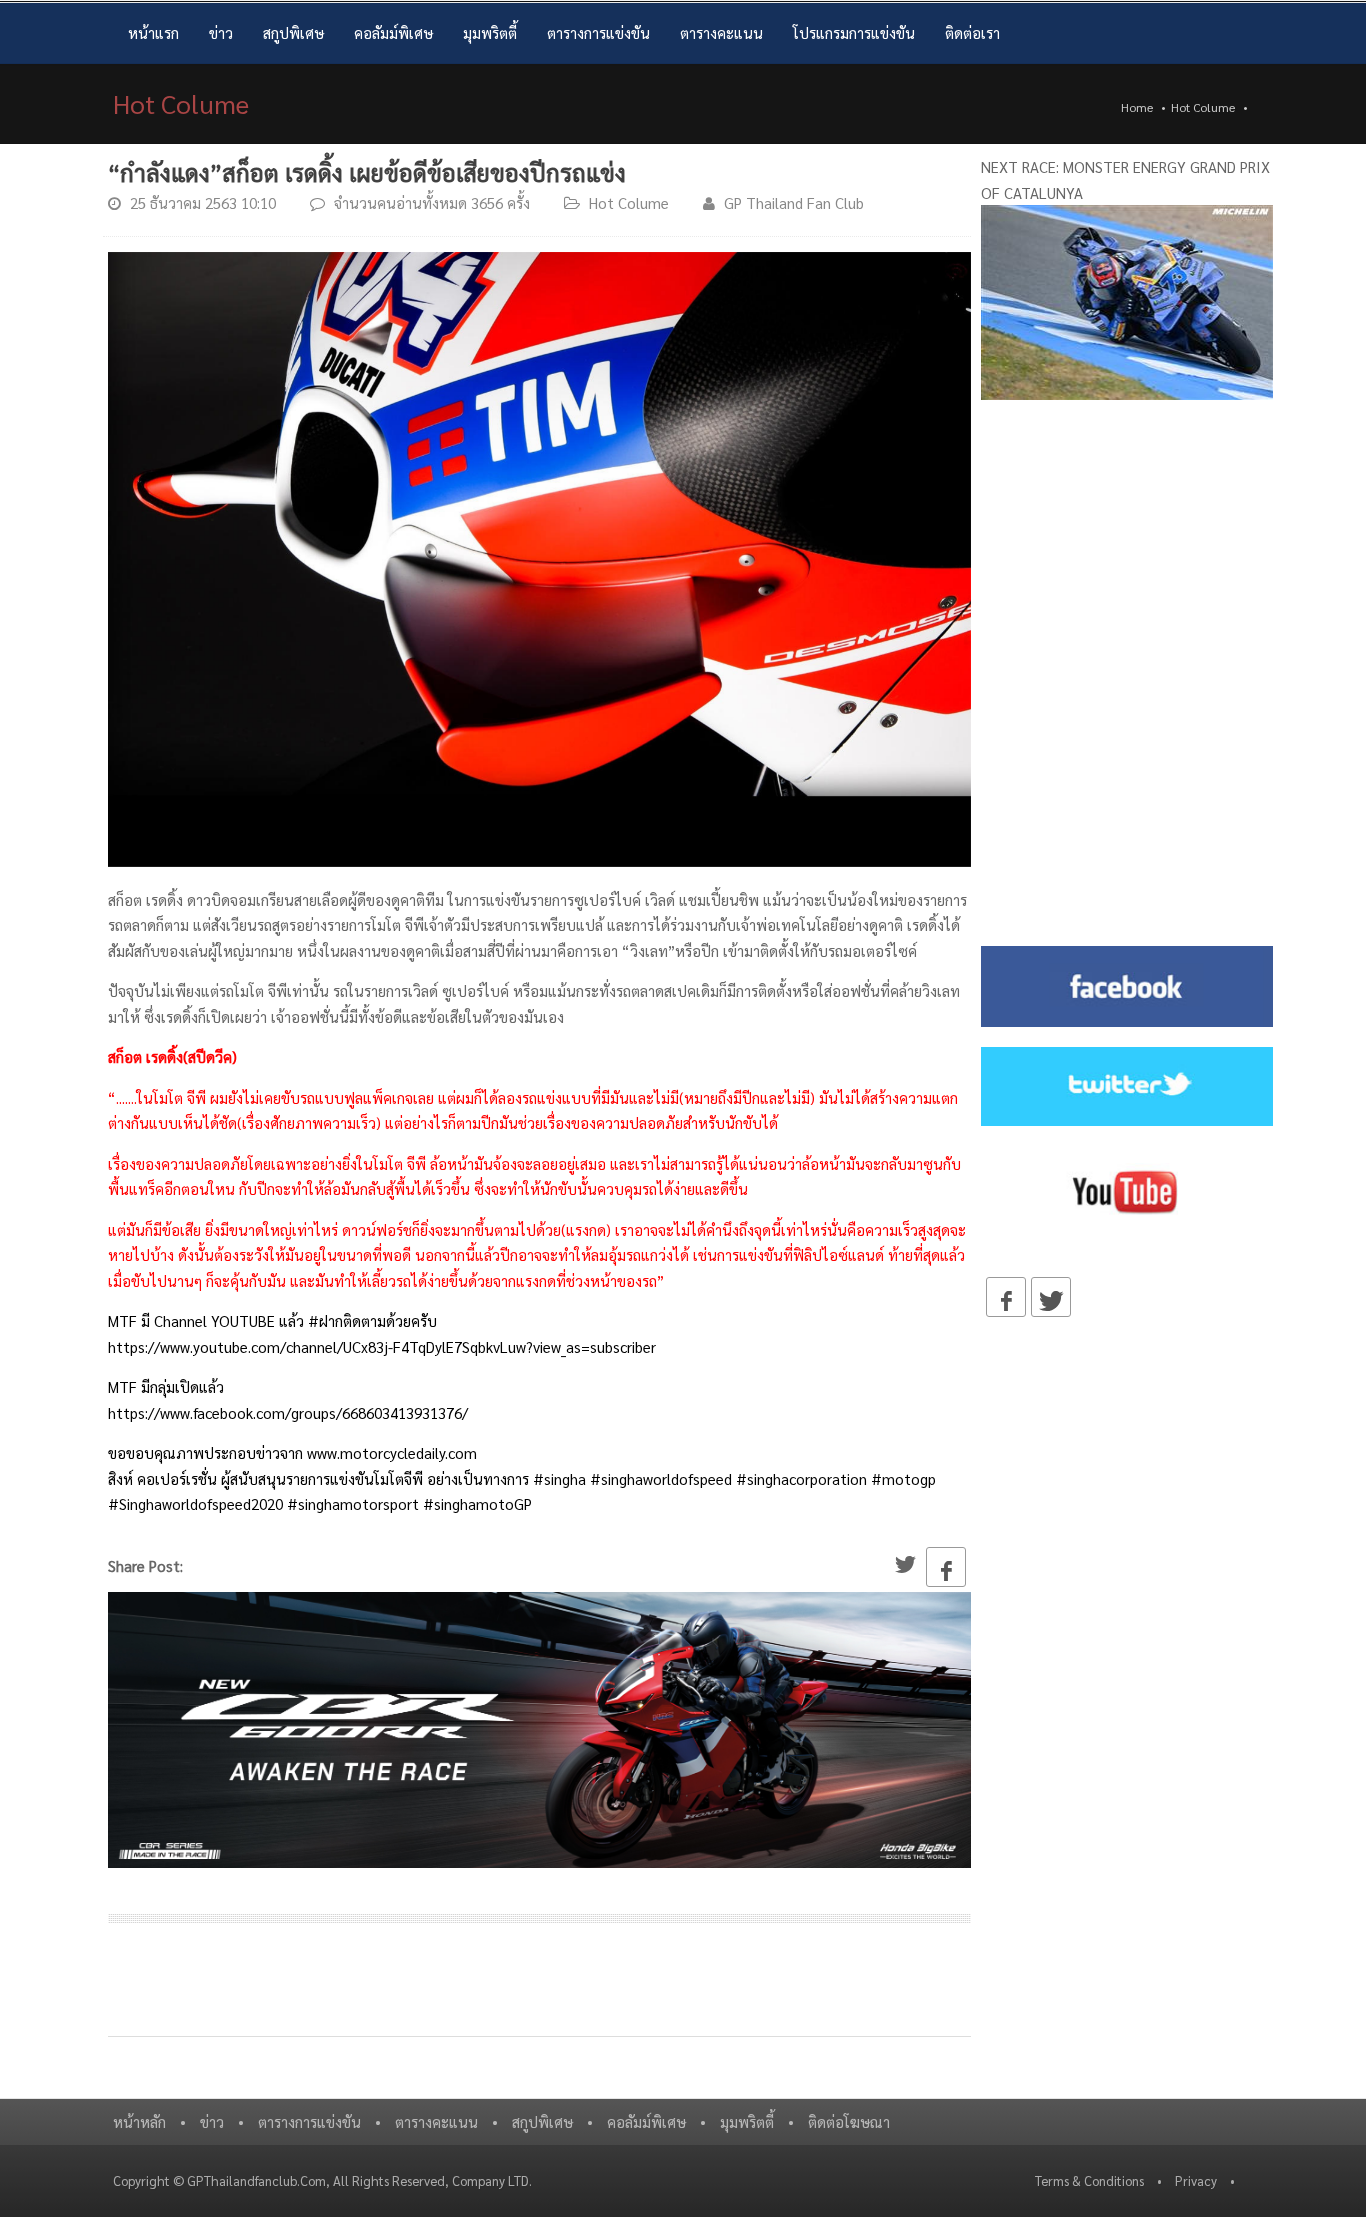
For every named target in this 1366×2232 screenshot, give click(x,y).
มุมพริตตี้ (490, 32)
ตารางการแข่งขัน (598, 32)
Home (1137, 107)
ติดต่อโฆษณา (849, 2121)
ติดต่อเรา (972, 32)
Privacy (1196, 2180)
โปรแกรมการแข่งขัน (854, 32)
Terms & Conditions (1089, 2180)
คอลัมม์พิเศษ (393, 32)
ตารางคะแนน (721, 32)
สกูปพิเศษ (293, 32)
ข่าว (221, 32)
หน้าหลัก (139, 2121)
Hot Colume (1203, 107)
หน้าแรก (153, 32)
